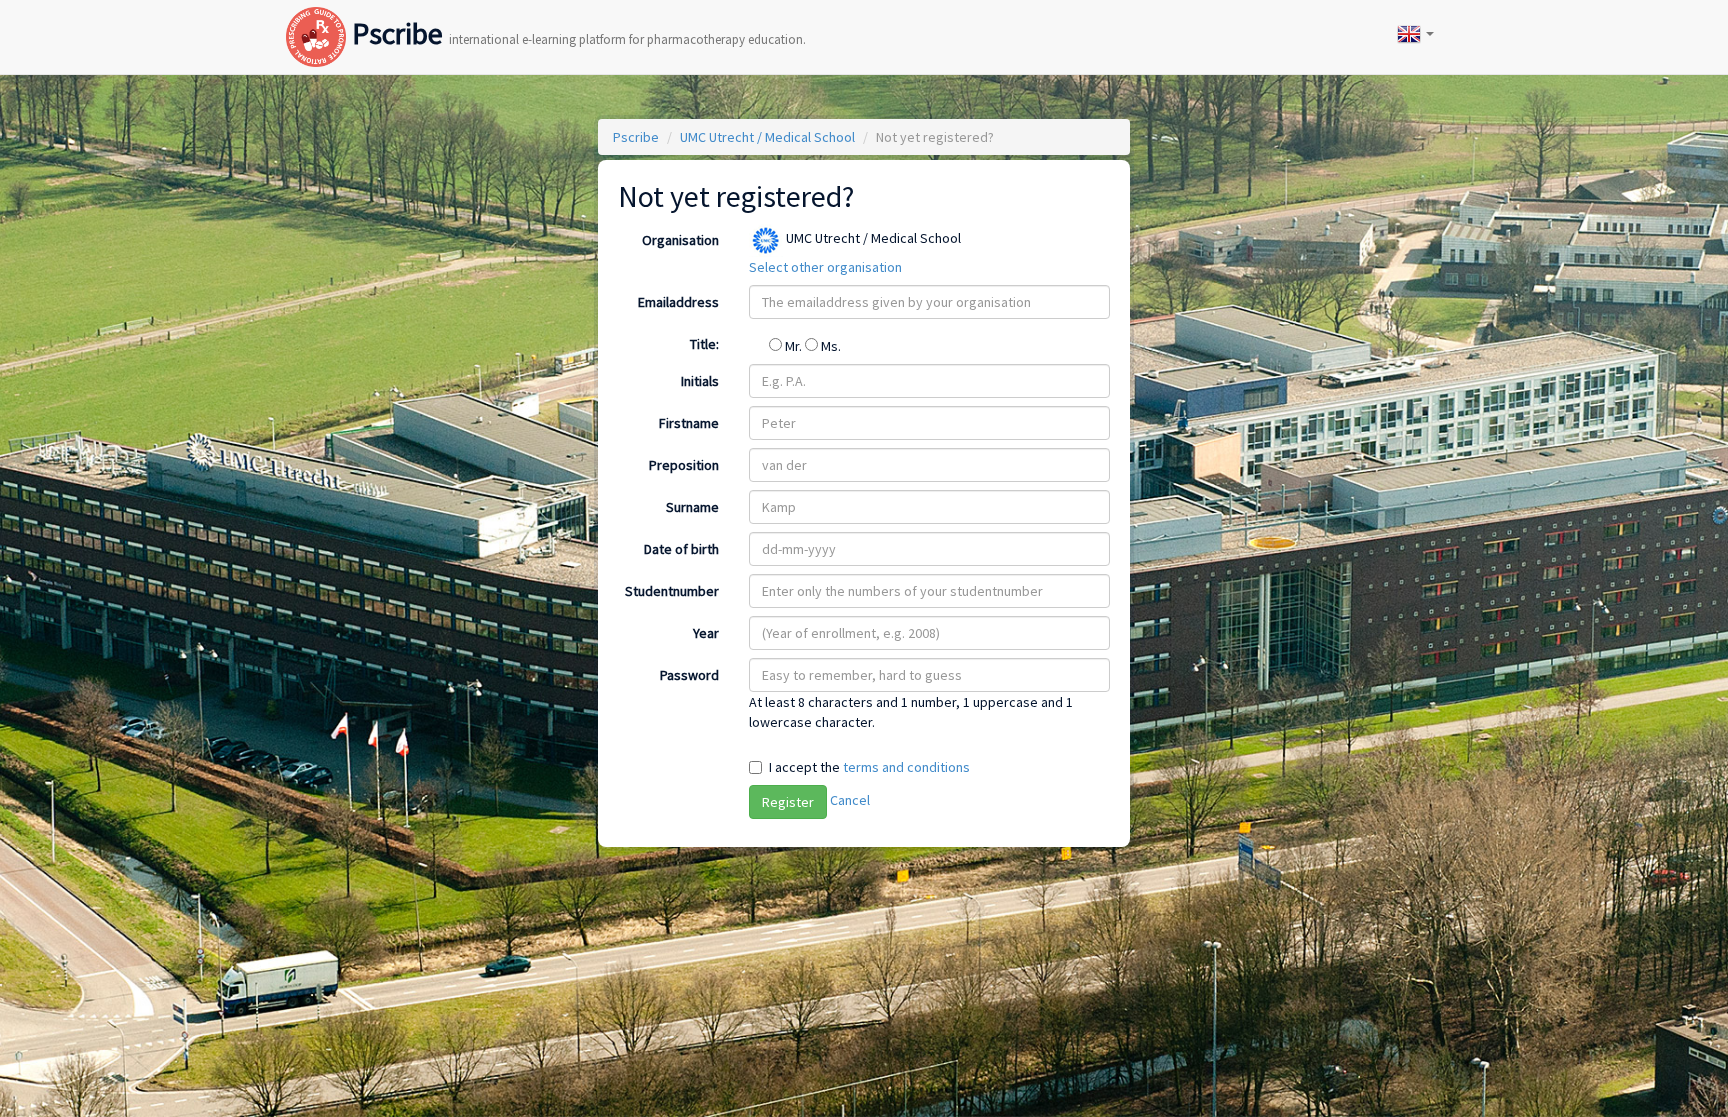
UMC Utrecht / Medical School (767, 137)
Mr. (793, 346)
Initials (700, 381)
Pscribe (576, 17)
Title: (704, 344)
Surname (692, 507)
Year (706, 633)
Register (788, 802)
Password (689, 675)
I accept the (869, 767)
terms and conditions (906, 767)
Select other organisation (825, 267)
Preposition (684, 465)
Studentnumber (672, 591)
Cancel (850, 800)
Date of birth (681, 549)
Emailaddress (678, 302)
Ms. (829, 346)
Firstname (689, 423)
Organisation (680, 240)
